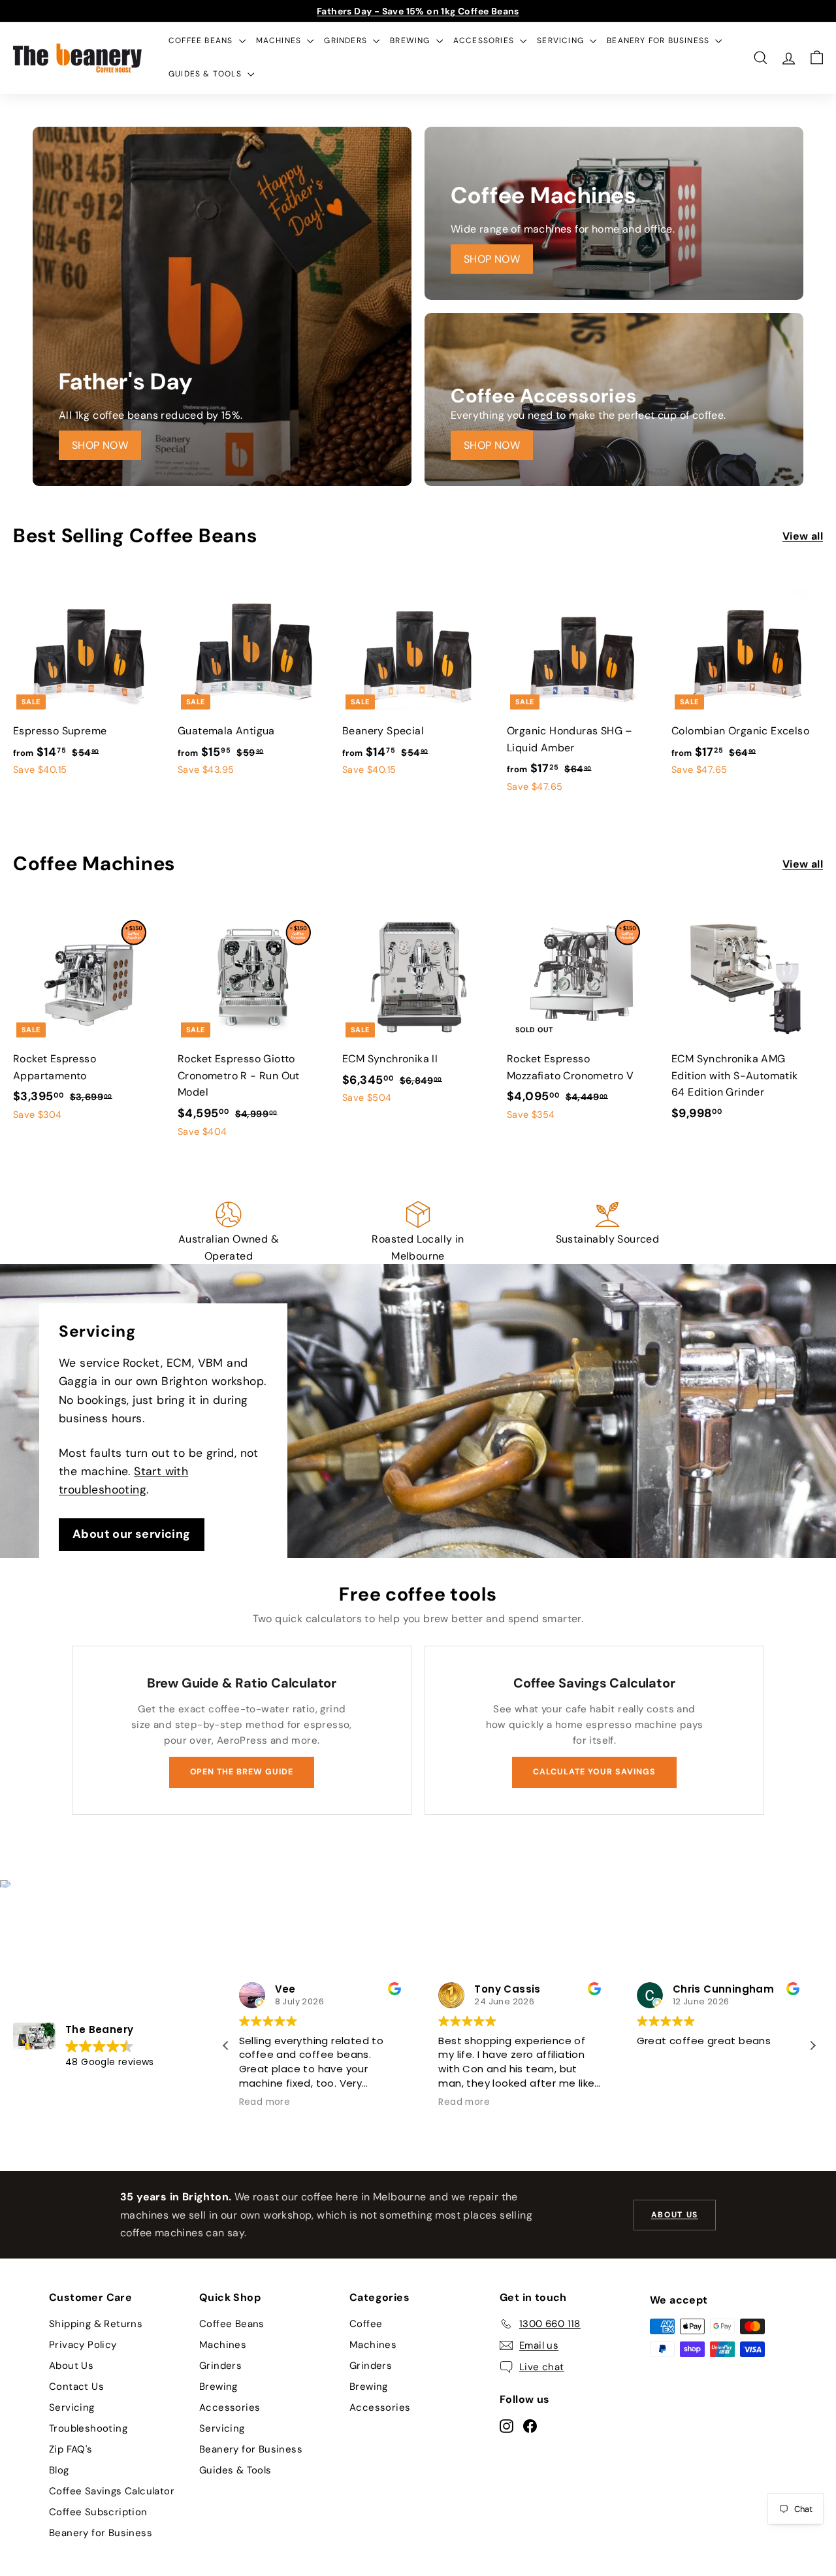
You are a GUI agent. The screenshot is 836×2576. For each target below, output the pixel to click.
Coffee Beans (202, 41)
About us (675, 2215)
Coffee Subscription (98, 2512)
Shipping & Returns (96, 2324)
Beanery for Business (659, 41)
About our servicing (132, 1534)
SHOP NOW (100, 445)
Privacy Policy (83, 2345)
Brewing (411, 41)
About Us (71, 2366)
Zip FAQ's (71, 2449)
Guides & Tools (206, 74)
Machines (280, 41)
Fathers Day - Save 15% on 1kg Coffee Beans (418, 11)
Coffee (366, 2324)
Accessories (485, 41)
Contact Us (76, 2387)
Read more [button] (265, 2102)
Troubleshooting (88, 2428)
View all (803, 536)
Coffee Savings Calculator (112, 2491)
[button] (812, 2046)
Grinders (347, 41)
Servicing (562, 41)
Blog (59, 2470)
